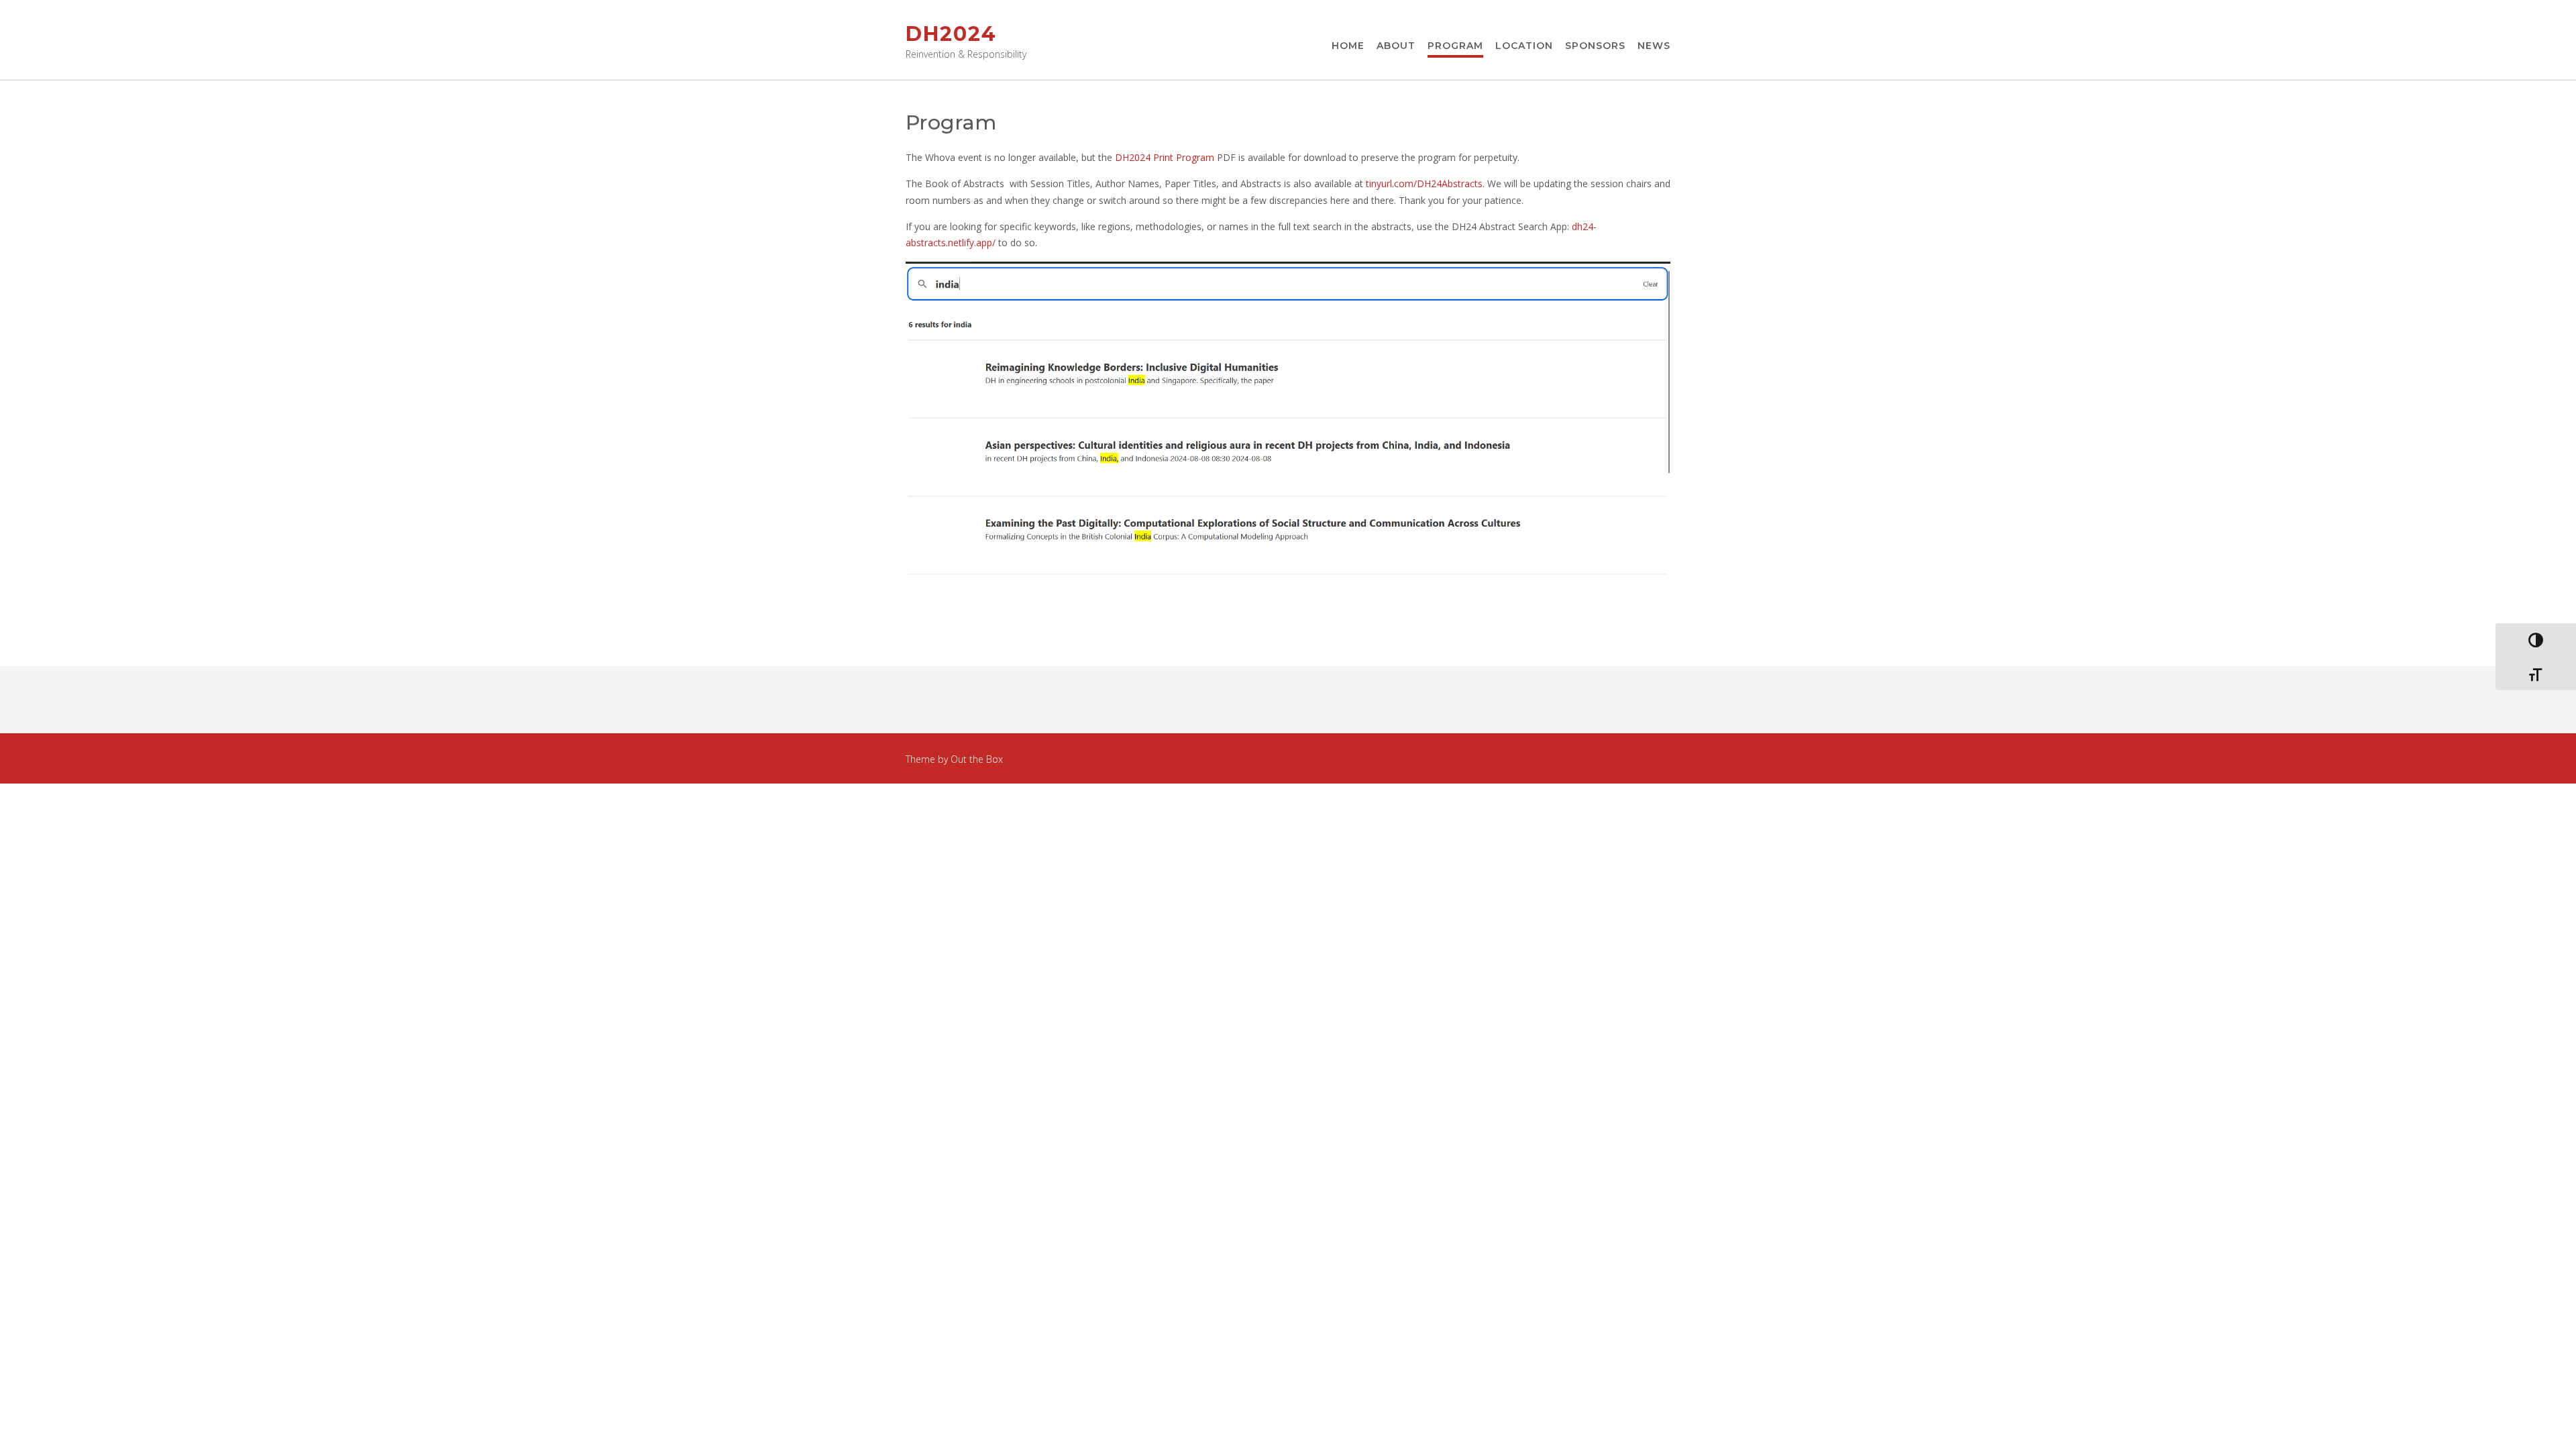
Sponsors (1595, 46)
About (1396, 46)
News (1654, 46)
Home (1348, 46)
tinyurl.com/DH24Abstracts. (1425, 183)
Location (1524, 46)
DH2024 (951, 34)
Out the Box (977, 759)
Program (1455, 46)
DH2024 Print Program (1165, 157)
